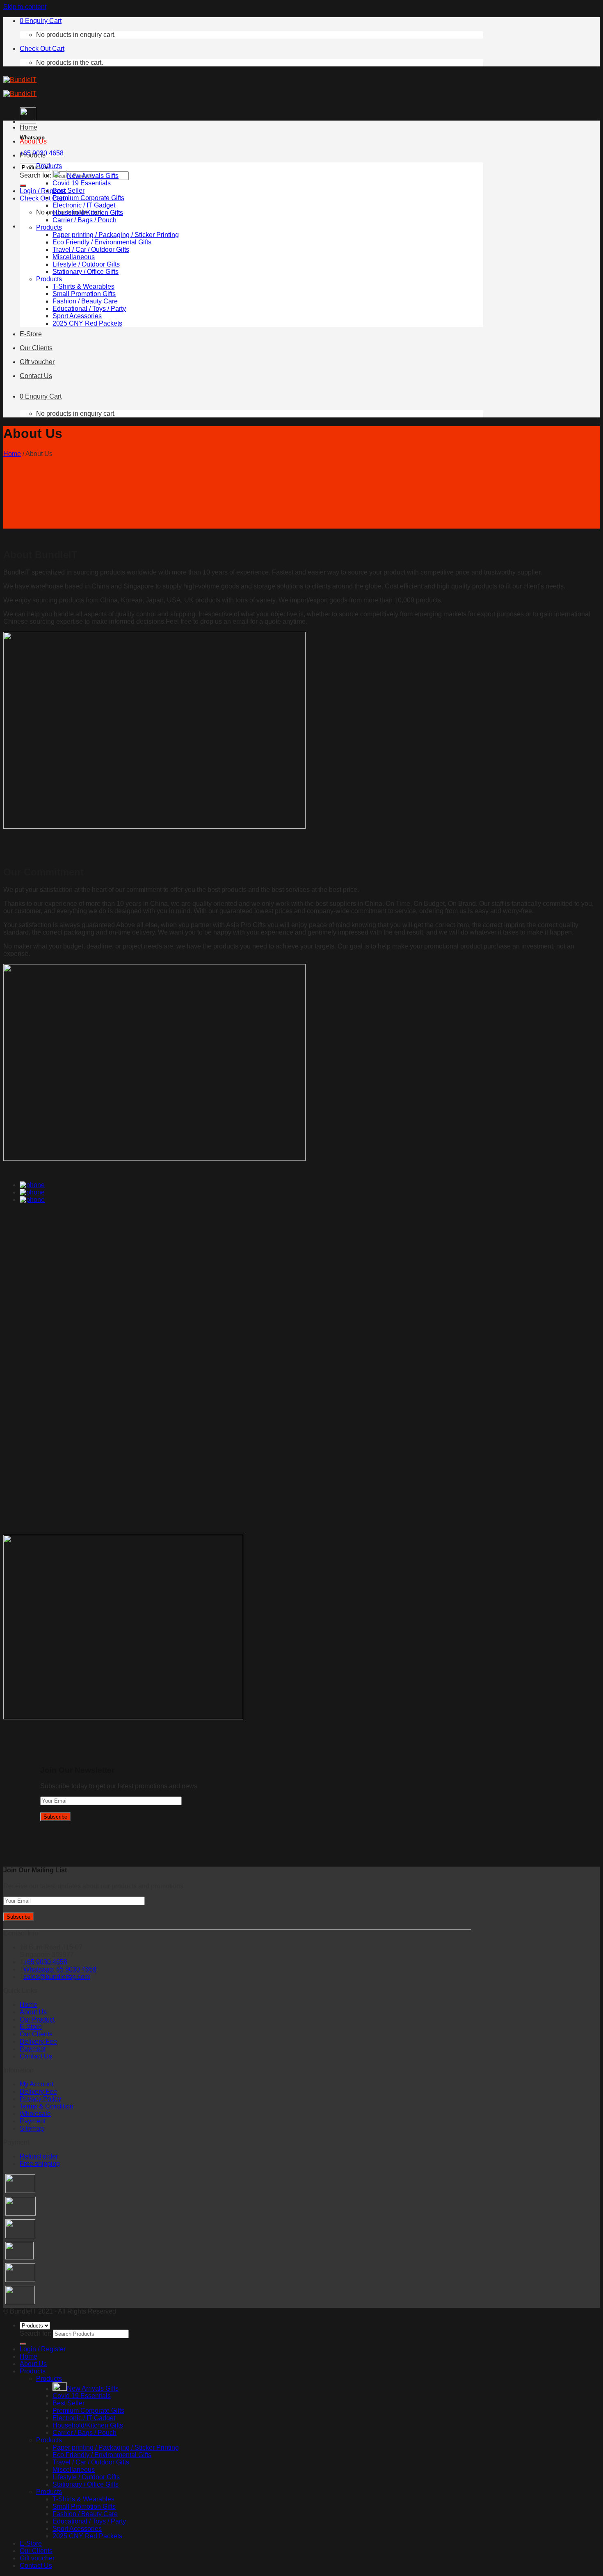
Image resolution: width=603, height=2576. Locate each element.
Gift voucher (37, 362)
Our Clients (36, 348)
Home (29, 127)
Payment (33, 2049)
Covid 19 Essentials (82, 183)
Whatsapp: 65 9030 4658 (60, 1969)
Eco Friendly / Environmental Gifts (102, 242)
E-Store (31, 334)
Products (33, 155)
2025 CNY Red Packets (87, 323)
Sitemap (32, 2128)
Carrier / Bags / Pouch (85, 220)
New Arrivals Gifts (93, 176)
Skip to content (25, 7)
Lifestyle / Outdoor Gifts (86, 264)
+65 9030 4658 (45, 1962)
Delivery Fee (38, 2041)
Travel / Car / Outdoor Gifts (91, 250)
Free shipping (40, 2164)
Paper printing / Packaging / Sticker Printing (116, 235)
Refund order (39, 2156)
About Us (33, 141)
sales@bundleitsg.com (57, 1977)
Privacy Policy (40, 2099)
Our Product (37, 2019)
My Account (37, 2084)
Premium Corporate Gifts (88, 198)
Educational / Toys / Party (89, 309)
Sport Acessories (77, 316)
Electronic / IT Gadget (84, 205)
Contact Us (36, 376)
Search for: (35, 175)
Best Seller (69, 190)
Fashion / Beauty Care (85, 301)
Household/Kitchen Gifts (88, 213)
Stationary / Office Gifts (86, 272)
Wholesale (35, 2114)
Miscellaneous (74, 257)
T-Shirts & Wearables (83, 286)
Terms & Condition (47, 2106)
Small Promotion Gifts (84, 294)
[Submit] (23, 186)
